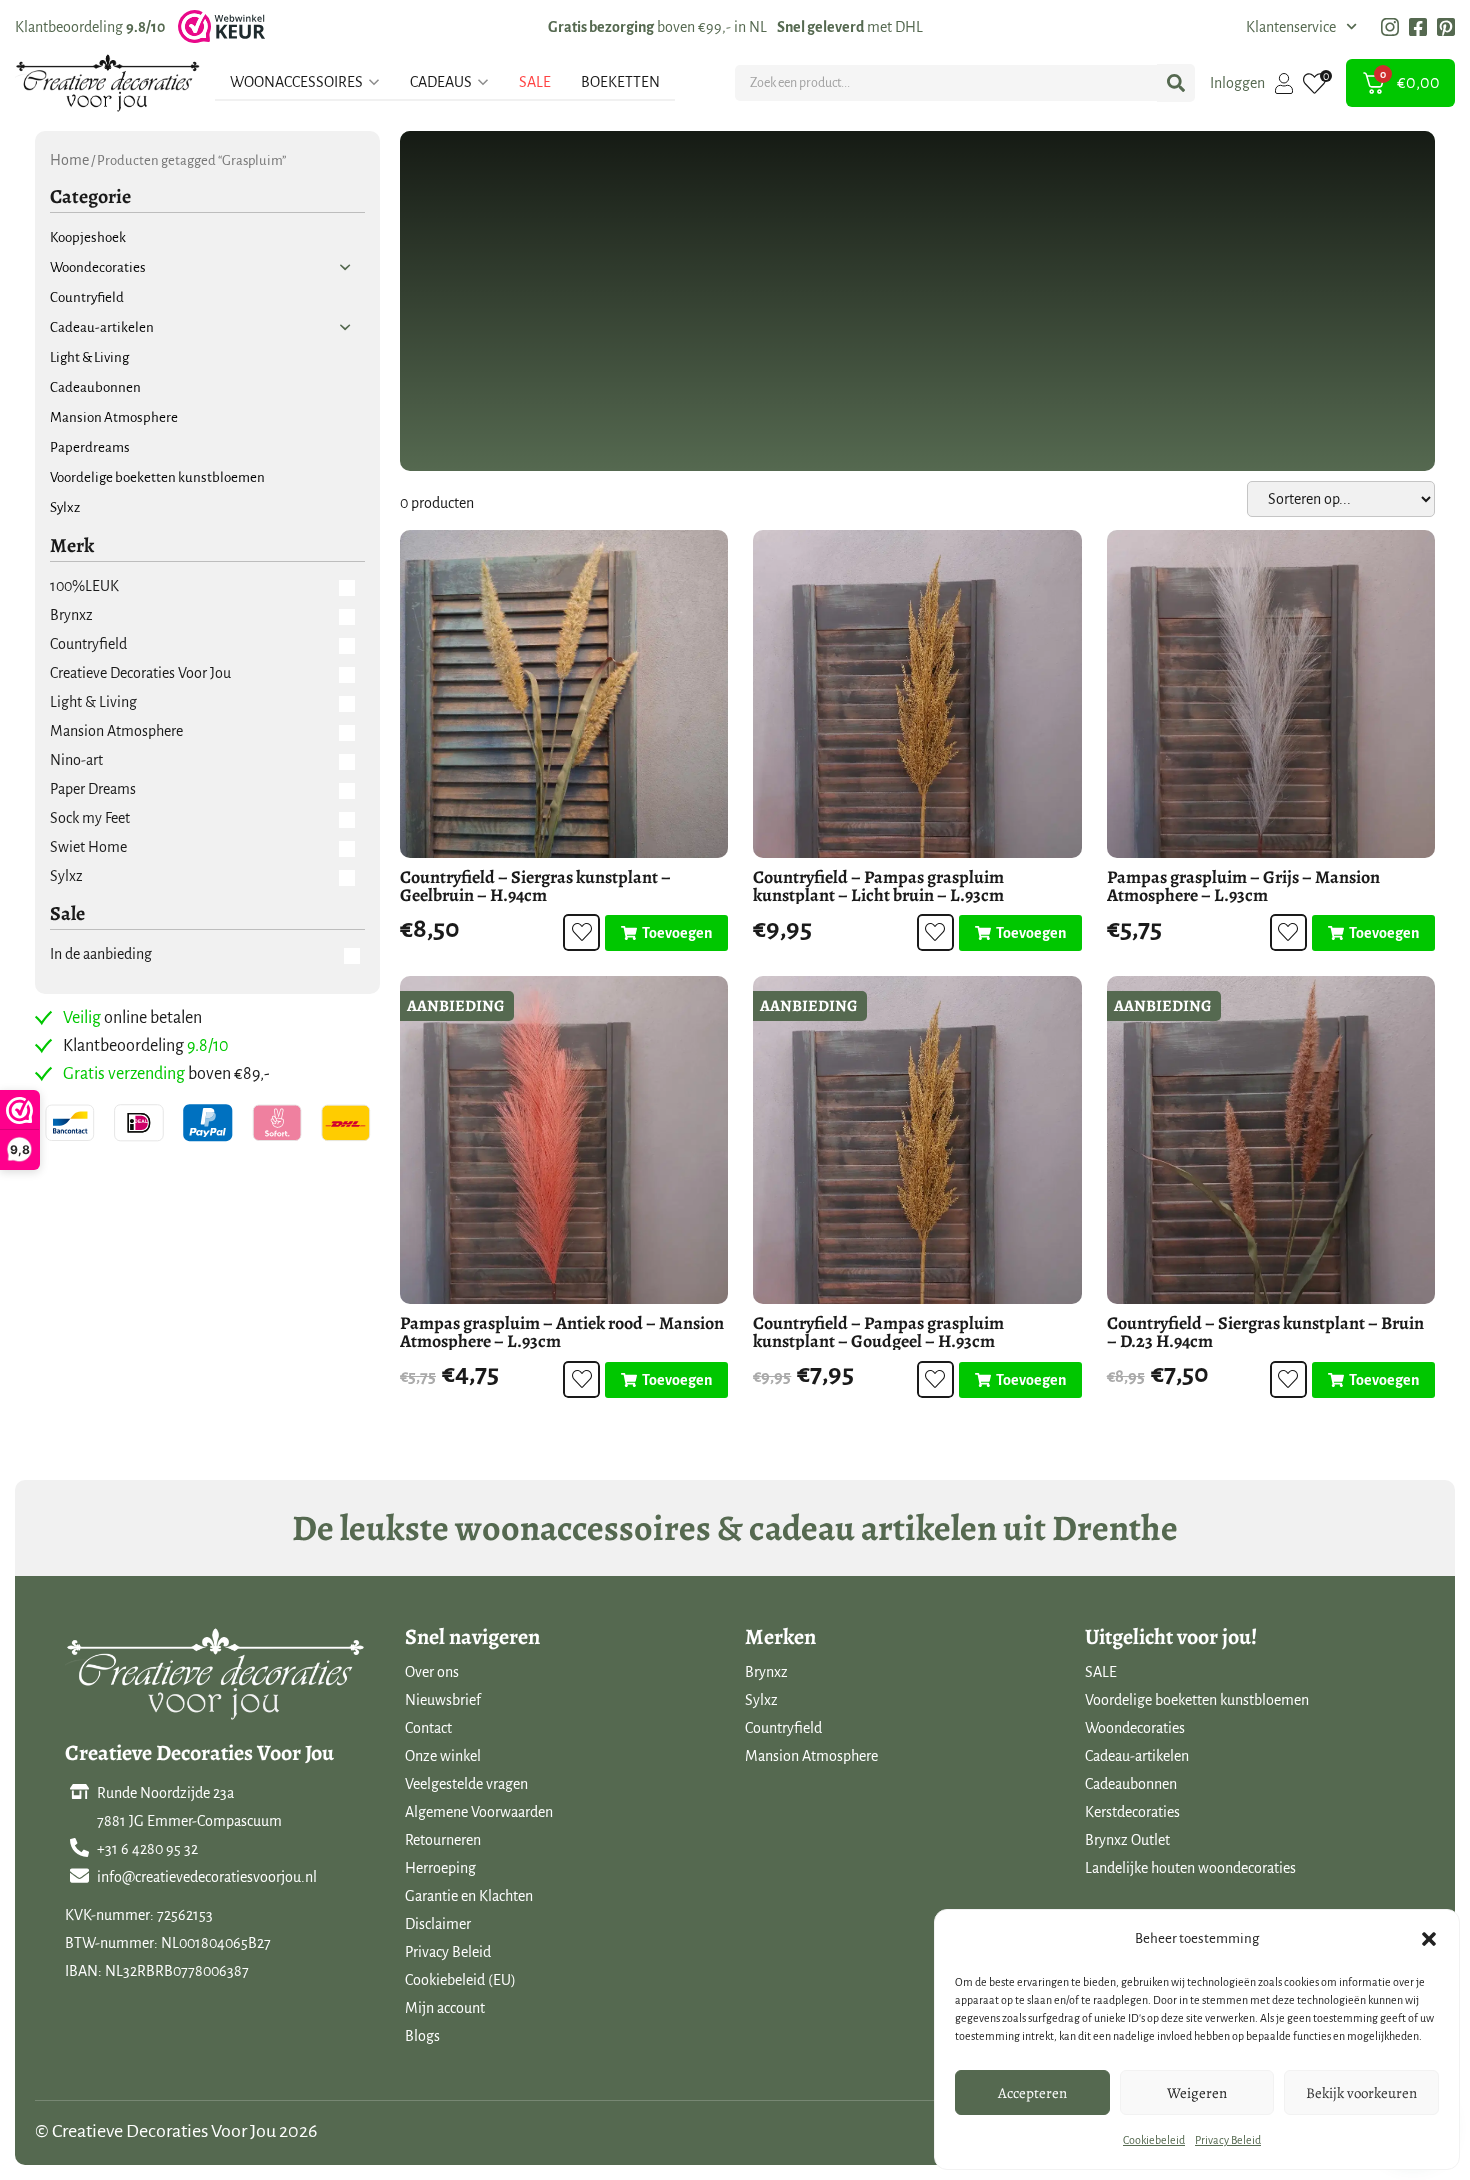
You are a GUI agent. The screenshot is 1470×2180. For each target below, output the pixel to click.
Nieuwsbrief (443, 1700)
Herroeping (440, 1868)
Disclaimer (438, 1924)
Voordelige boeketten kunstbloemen (1197, 1700)
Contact (428, 1728)
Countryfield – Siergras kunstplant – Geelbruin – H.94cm (535, 886)
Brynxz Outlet (1127, 1840)
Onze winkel (443, 1756)
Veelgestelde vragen (466, 1784)
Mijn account (445, 2008)
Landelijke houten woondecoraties (1190, 1868)
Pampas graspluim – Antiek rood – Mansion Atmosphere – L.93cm (562, 1332)
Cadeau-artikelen (1137, 1756)
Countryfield (783, 1728)
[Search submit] (1176, 83)
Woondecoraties (1135, 1728)
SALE (1101, 1672)
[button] (1429, 1939)
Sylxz (761, 1700)
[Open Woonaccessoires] (374, 82)
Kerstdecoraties (1132, 1812)
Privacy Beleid (1228, 2140)
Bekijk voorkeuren (1361, 2093)
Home (69, 160)
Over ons (432, 1672)
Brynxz (766, 1672)
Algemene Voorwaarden (479, 1812)
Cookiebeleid (1154, 2140)
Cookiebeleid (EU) (460, 1980)
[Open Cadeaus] (483, 82)
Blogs (422, 2036)
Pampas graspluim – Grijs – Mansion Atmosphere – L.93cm (1243, 886)
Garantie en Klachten (469, 1896)
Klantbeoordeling (90, 27)
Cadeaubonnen (1131, 1784)
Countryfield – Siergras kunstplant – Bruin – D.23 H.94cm (1265, 1332)
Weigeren (1197, 2093)
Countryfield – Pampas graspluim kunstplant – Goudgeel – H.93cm (878, 1332)
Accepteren (1032, 2093)
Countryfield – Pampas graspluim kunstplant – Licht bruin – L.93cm (878, 886)
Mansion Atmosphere (811, 1756)
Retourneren (443, 1840)
